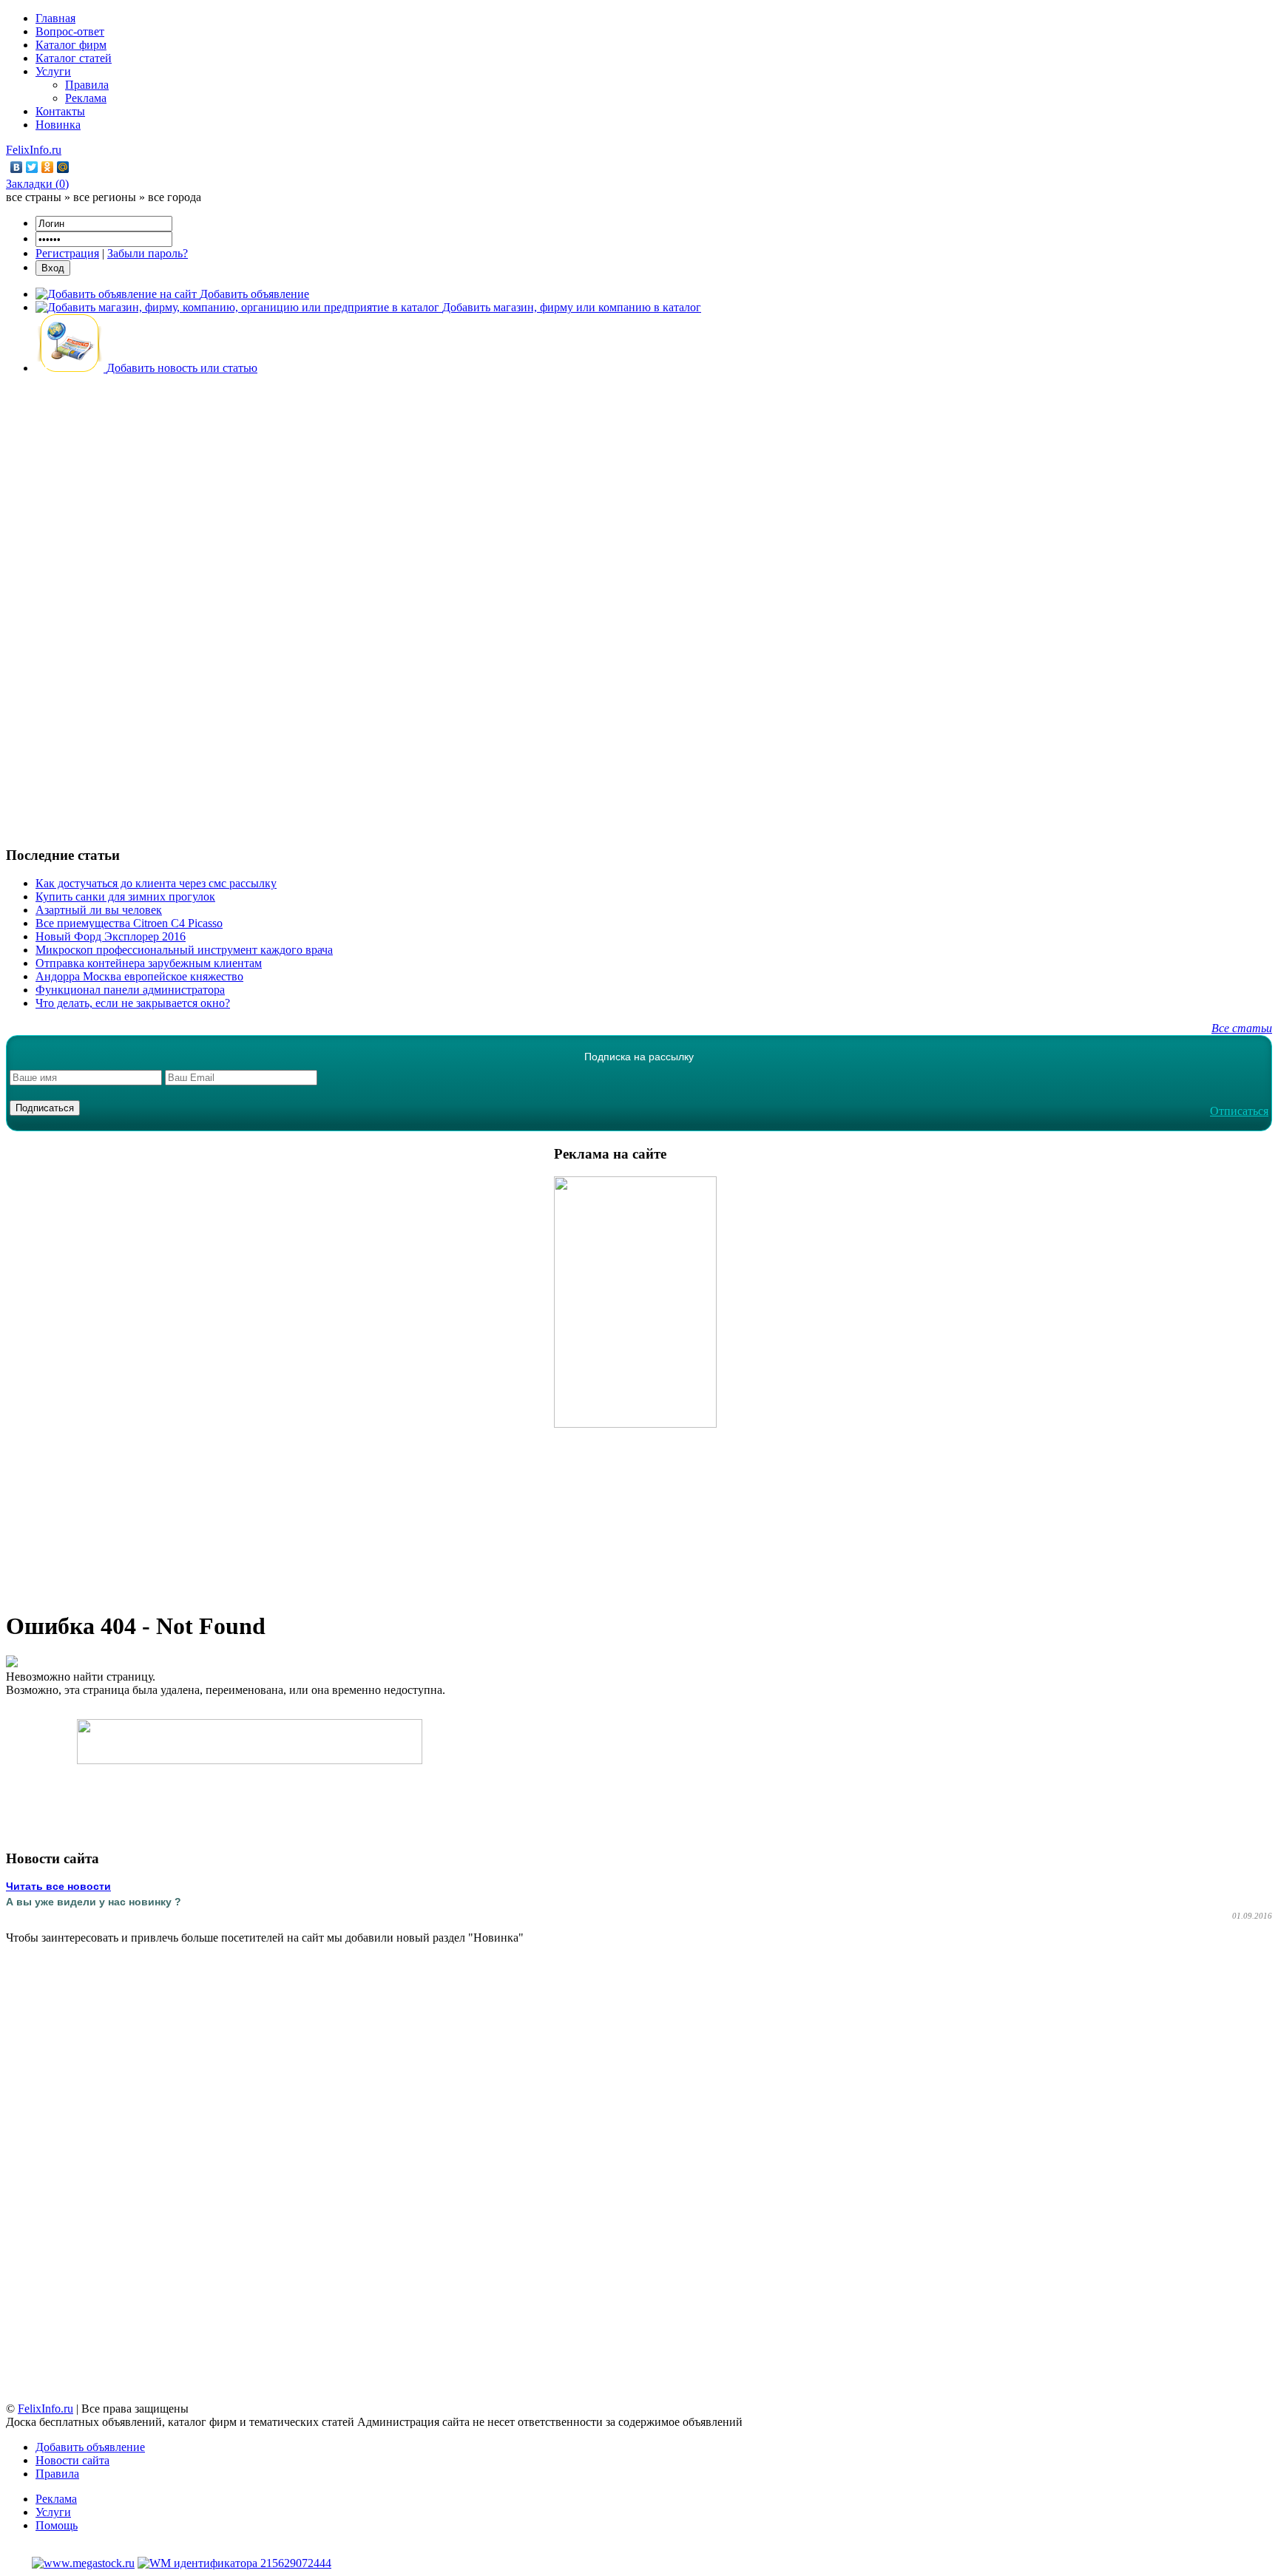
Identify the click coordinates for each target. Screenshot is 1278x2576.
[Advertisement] (639, 609)
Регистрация (67, 253)
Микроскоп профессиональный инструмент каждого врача (184, 950)
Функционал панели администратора (130, 990)
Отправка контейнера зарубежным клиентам (149, 963)
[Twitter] (32, 167)
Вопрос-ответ (70, 31)
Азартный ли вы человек (99, 910)
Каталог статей (74, 58)
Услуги (53, 71)
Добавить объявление (90, 2447)
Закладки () (37, 184)
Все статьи (1242, 1028)
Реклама (86, 98)
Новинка (58, 125)
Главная (55, 18)
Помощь (57, 2525)
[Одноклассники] (48, 167)
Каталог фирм (71, 45)
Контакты (60, 111)
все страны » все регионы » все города (104, 197)
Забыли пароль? (148, 253)
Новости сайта (72, 2460)
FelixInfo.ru (34, 150)
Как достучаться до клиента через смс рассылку (156, 883)
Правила (87, 85)
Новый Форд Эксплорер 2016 (111, 936)
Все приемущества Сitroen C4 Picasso (129, 923)
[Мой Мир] (63, 167)
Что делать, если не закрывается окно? (133, 1003)
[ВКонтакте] (17, 167)
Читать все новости (58, 1886)
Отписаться (1239, 1111)
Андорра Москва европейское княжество (139, 976)
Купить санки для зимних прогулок (125, 896)
